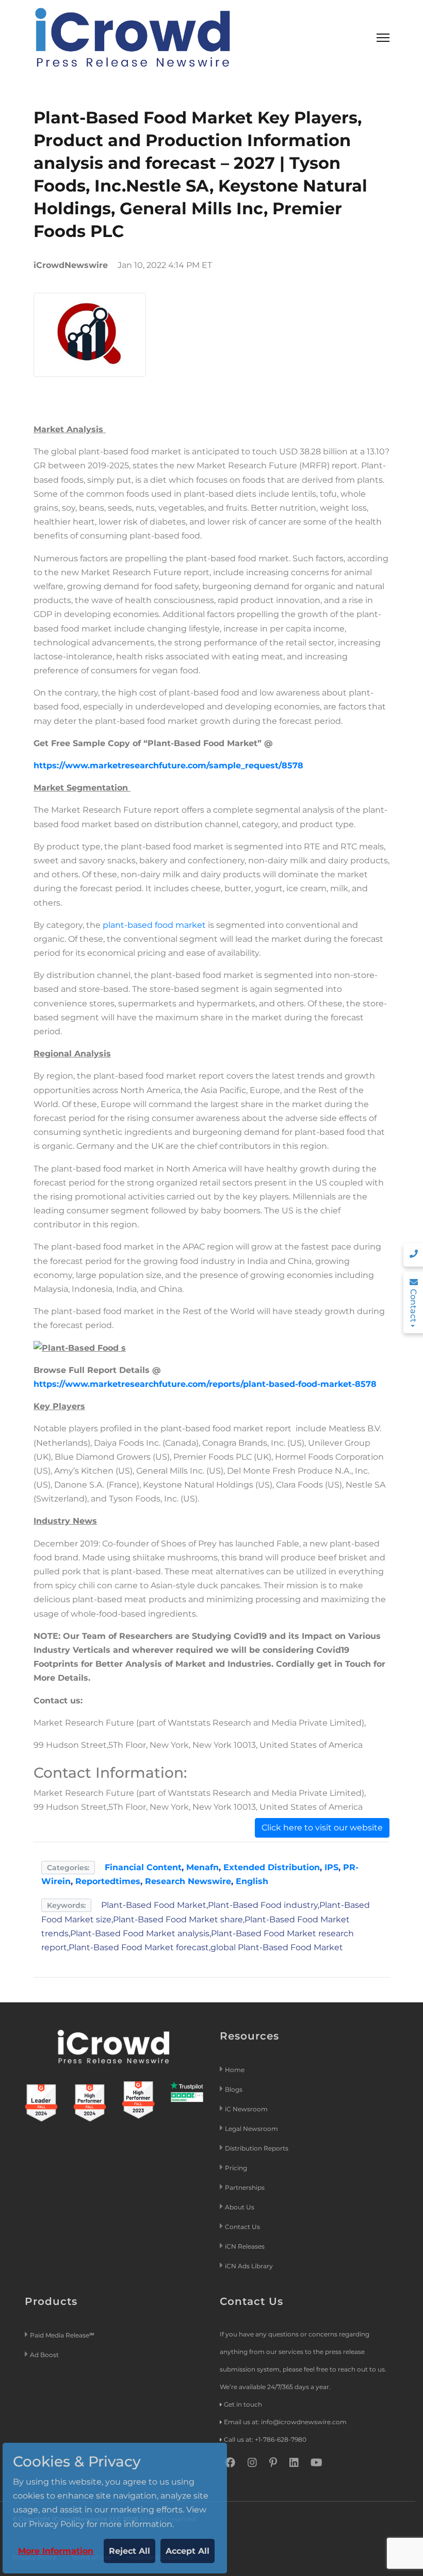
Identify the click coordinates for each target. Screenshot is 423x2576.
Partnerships (245, 2187)
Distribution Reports (257, 2148)
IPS (331, 1867)
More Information (56, 2551)
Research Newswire (188, 1881)
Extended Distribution (272, 1867)
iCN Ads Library (249, 2266)
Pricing (237, 2168)
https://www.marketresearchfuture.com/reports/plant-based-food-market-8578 (205, 1384)
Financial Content (143, 1867)
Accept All (188, 2551)
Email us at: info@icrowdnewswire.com (285, 2422)
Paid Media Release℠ (62, 2335)
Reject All (129, 2551)
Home (235, 2070)
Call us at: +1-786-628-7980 (265, 2439)
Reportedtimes (108, 1881)
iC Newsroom (247, 2109)
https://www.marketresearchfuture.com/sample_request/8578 (168, 765)
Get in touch (243, 2404)
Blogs (234, 2089)
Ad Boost (44, 2355)
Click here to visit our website (322, 1828)
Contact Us (242, 2227)
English (252, 1881)
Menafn (202, 1867)
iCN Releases (245, 2246)
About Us (240, 2207)
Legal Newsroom (252, 2129)
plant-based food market (154, 925)
